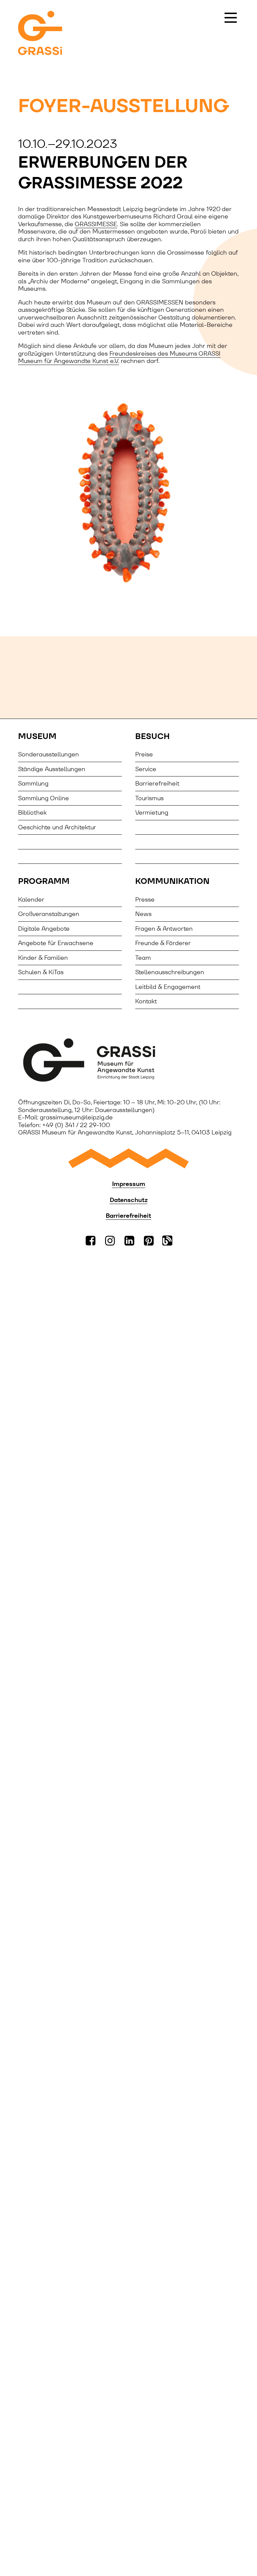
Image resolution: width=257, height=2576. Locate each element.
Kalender (31, 899)
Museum (37, 736)
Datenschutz (129, 1200)
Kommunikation (172, 881)
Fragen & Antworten (164, 929)
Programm (44, 881)
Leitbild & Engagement (168, 987)
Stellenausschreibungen (170, 972)
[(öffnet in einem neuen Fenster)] (128, 1060)
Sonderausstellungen (49, 754)
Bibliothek (32, 812)
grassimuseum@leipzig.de (76, 1117)
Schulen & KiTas (41, 972)
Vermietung (152, 812)
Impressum (129, 1184)
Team (143, 958)
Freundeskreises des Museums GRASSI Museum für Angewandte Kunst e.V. (119, 357)
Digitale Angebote (44, 929)
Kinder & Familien (43, 958)
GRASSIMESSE (96, 224)
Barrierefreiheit (157, 783)
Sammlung (33, 783)
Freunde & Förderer (163, 943)
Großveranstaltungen (49, 914)
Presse (145, 899)
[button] (231, 18)
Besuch (152, 736)
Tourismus (149, 798)
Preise (144, 754)
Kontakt (146, 1001)
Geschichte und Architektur (57, 827)
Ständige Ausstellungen (52, 769)
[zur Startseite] (40, 34)
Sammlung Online (44, 798)
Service (146, 769)
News (143, 914)
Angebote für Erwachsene (56, 943)
